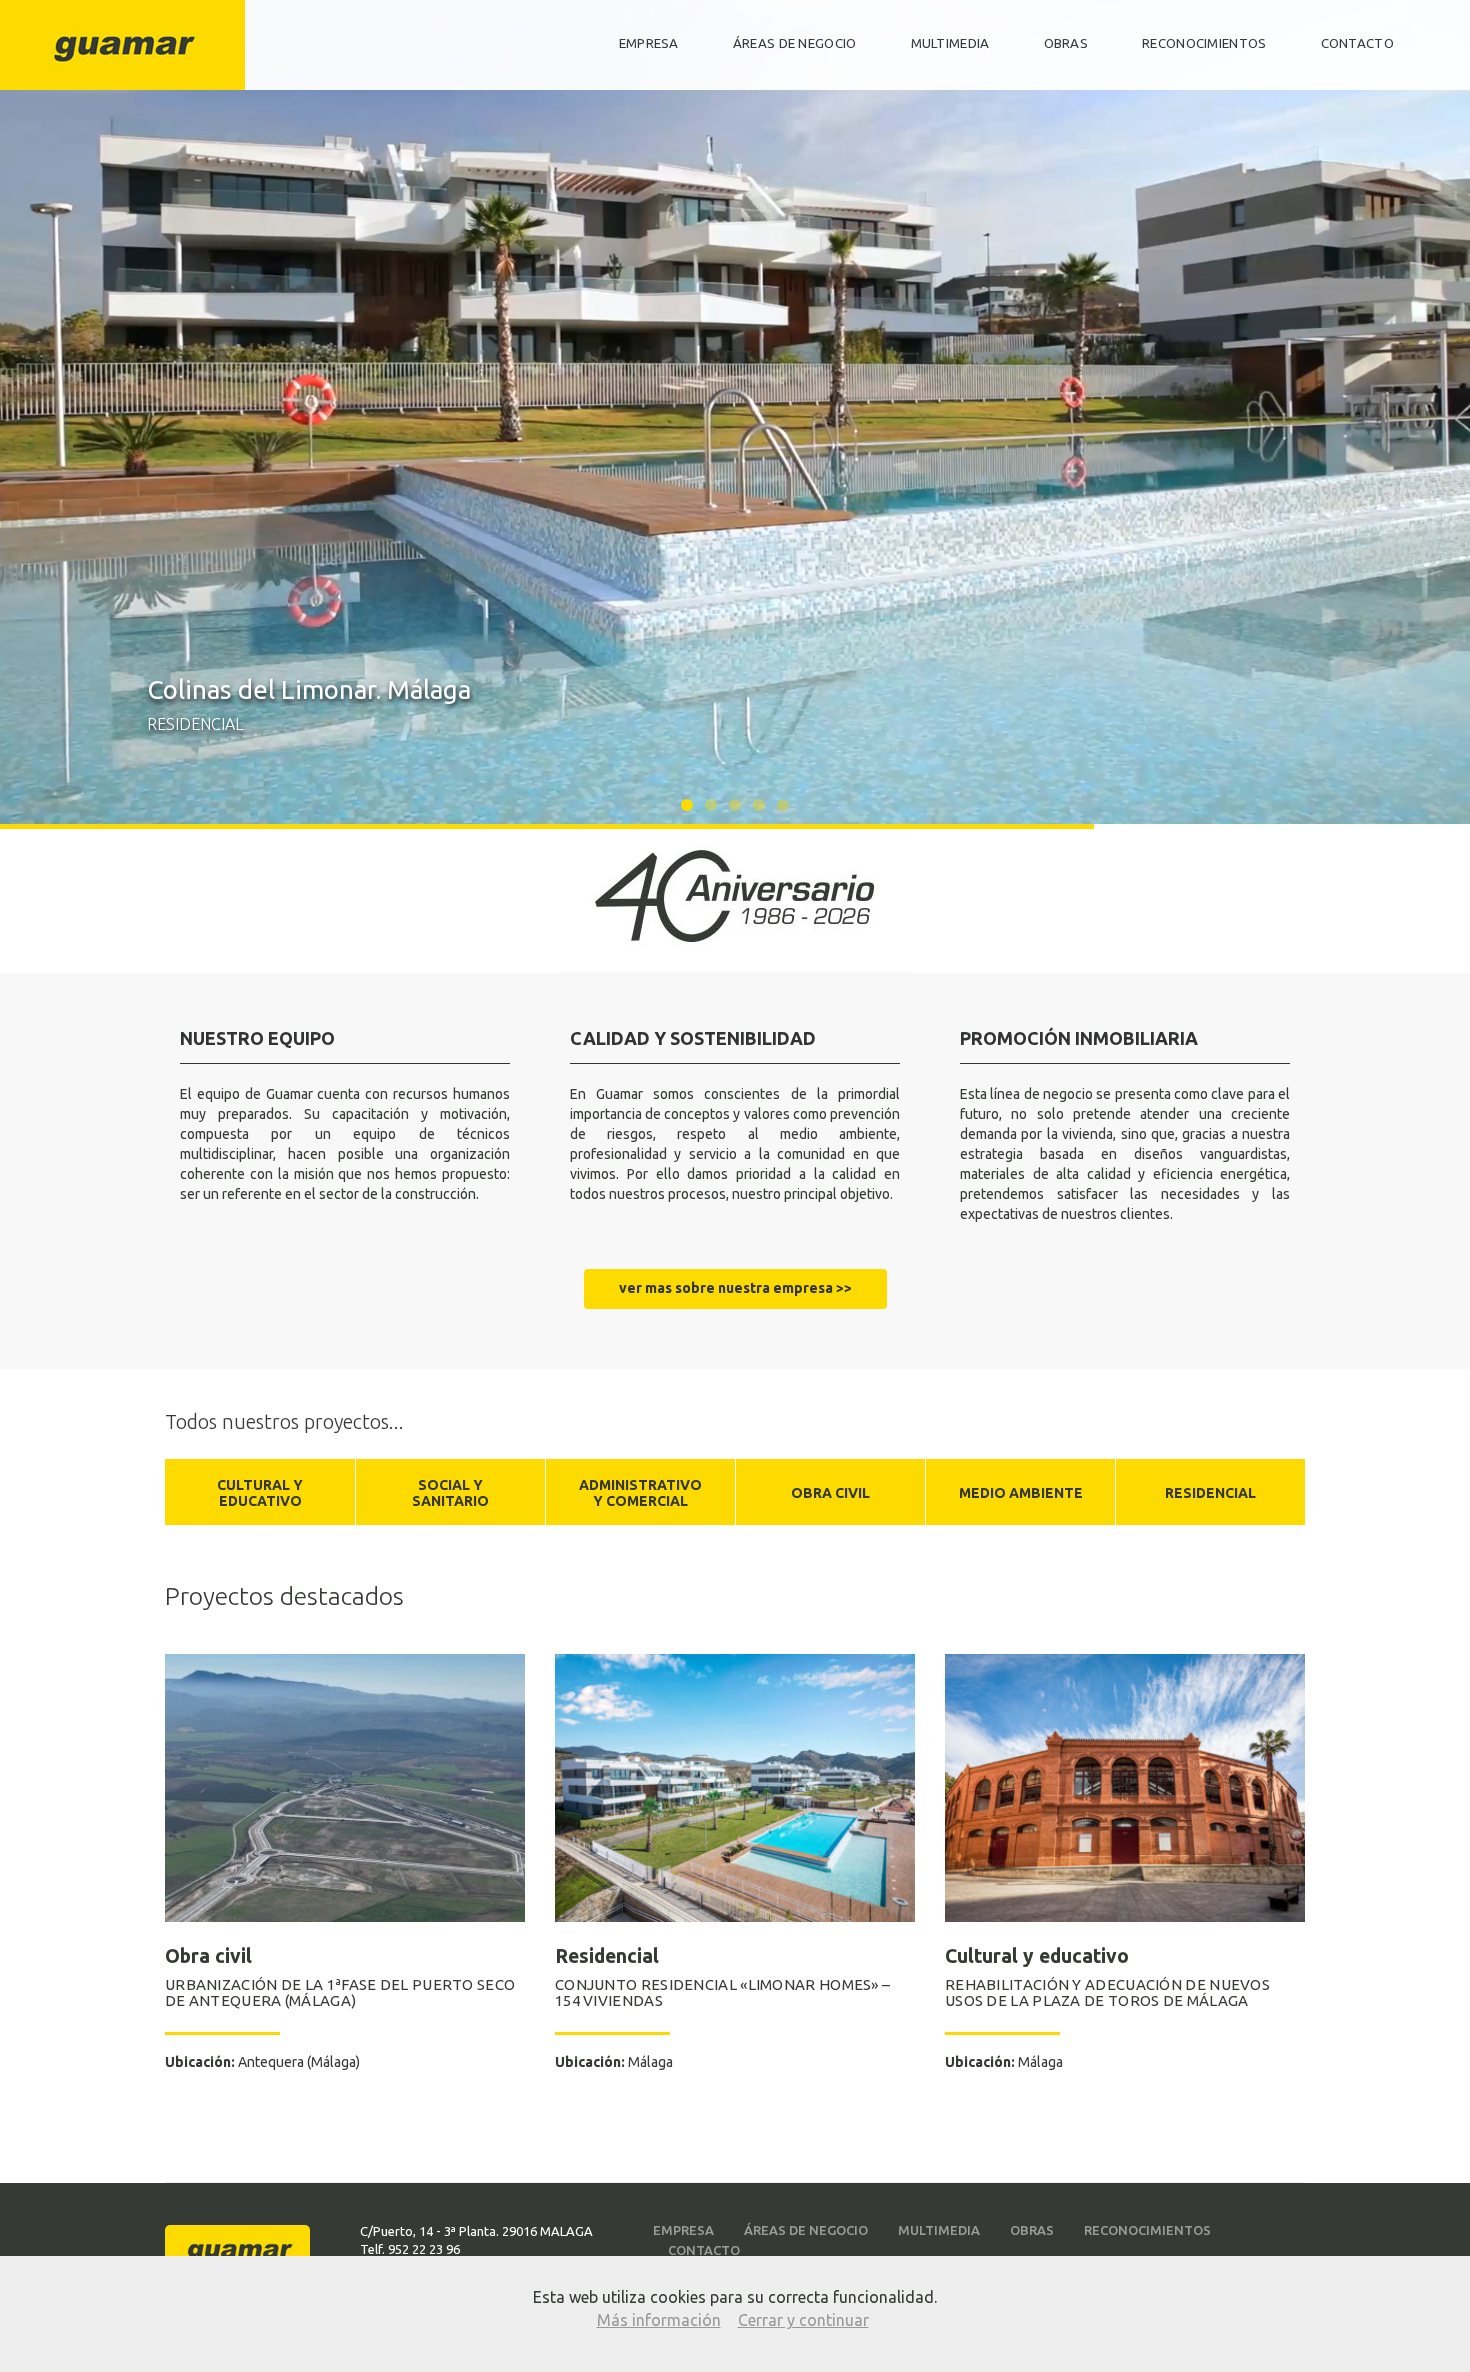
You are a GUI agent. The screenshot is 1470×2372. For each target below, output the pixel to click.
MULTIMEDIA (950, 43)
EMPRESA (649, 43)
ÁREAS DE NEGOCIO (795, 43)
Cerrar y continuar (803, 2320)
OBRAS (1066, 43)
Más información (659, 2320)
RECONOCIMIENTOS (1204, 43)
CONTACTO (1357, 43)
